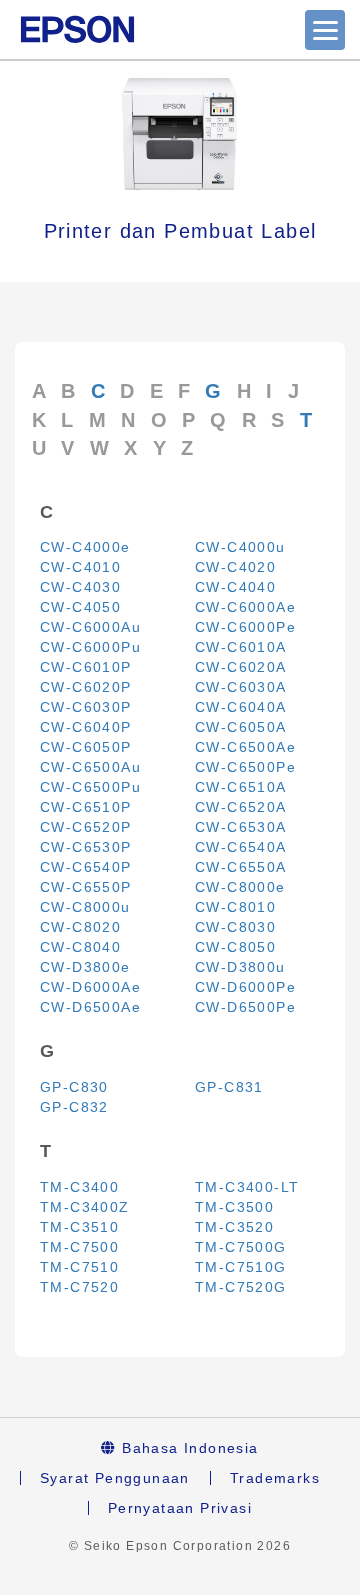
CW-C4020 (235, 567)
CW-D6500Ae (90, 1007)
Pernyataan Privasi (180, 1508)
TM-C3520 (234, 1227)
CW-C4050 (80, 607)
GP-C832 (74, 1107)
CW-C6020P (86, 687)
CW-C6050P (86, 747)
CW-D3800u (240, 967)
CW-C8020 (80, 927)
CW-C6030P (86, 707)
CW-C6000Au (90, 627)
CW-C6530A (241, 827)
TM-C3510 (79, 1227)
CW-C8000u (85, 907)
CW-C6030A (241, 687)
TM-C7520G (241, 1287)
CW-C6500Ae (245, 747)
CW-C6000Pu (90, 647)
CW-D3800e (85, 967)
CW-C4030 (80, 587)
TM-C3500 (234, 1207)
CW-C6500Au (90, 767)
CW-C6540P (86, 867)
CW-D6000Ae (90, 987)
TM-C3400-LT (247, 1187)
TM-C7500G (241, 1247)
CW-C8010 (235, 907)
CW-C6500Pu (90, 787)
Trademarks (275, 1478)
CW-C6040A (241, 707)
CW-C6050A (241, 727)
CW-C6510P (86, 807)
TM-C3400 (79, 1187)
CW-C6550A (241, 867)
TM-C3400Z (85, 1207)
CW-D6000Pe (245, 987)
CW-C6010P (86, 667)
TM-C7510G (241, 1267)
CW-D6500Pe (245, 1007)
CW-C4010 (80, 567)
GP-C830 (74, 1087)
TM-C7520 (79, 1287)
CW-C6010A (241, 647)
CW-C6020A (241, 667)
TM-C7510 (79, 1267)
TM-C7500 (79, 1247)
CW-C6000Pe (245, 627)
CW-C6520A (241, 807)
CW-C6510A (241, 787)
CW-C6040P (86, 727)
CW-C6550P (86, 887)
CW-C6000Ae (245, 607)
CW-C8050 (235, 947)
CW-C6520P (86, 827)
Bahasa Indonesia (188, 1448)
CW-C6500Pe (245, 767)
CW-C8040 (80, 947)
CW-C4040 (235, 587)
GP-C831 (229, 1087)
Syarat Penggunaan (115, 1478)
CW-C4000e (85, 547)
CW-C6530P (86, 847)
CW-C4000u (240, 547)
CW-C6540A (241, 847)
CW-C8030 (235, 927)
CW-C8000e (240, 887)
